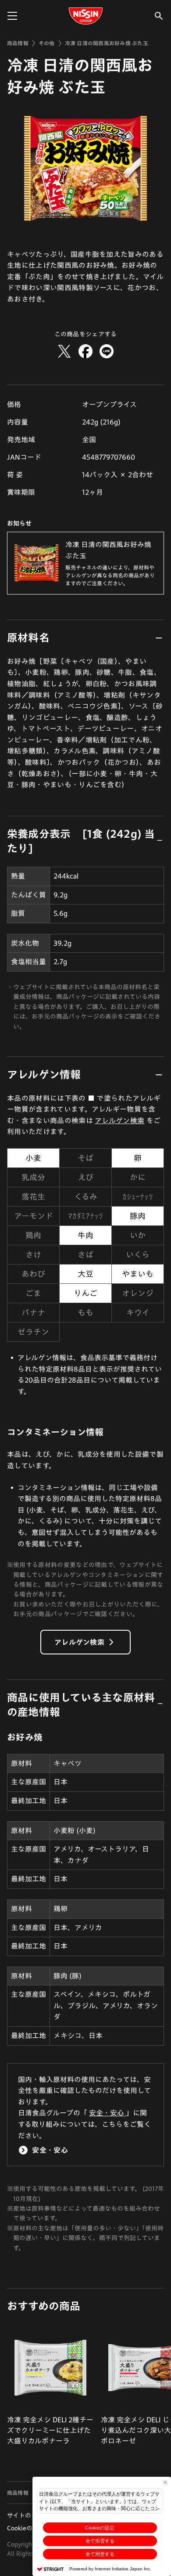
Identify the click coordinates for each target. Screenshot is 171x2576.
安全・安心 (107, 2113)
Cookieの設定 (100, 2528)
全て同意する (100, 2554)
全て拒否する (100, 2541)
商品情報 (18, 43)
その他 (47, 43)
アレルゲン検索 (119, 1120)
